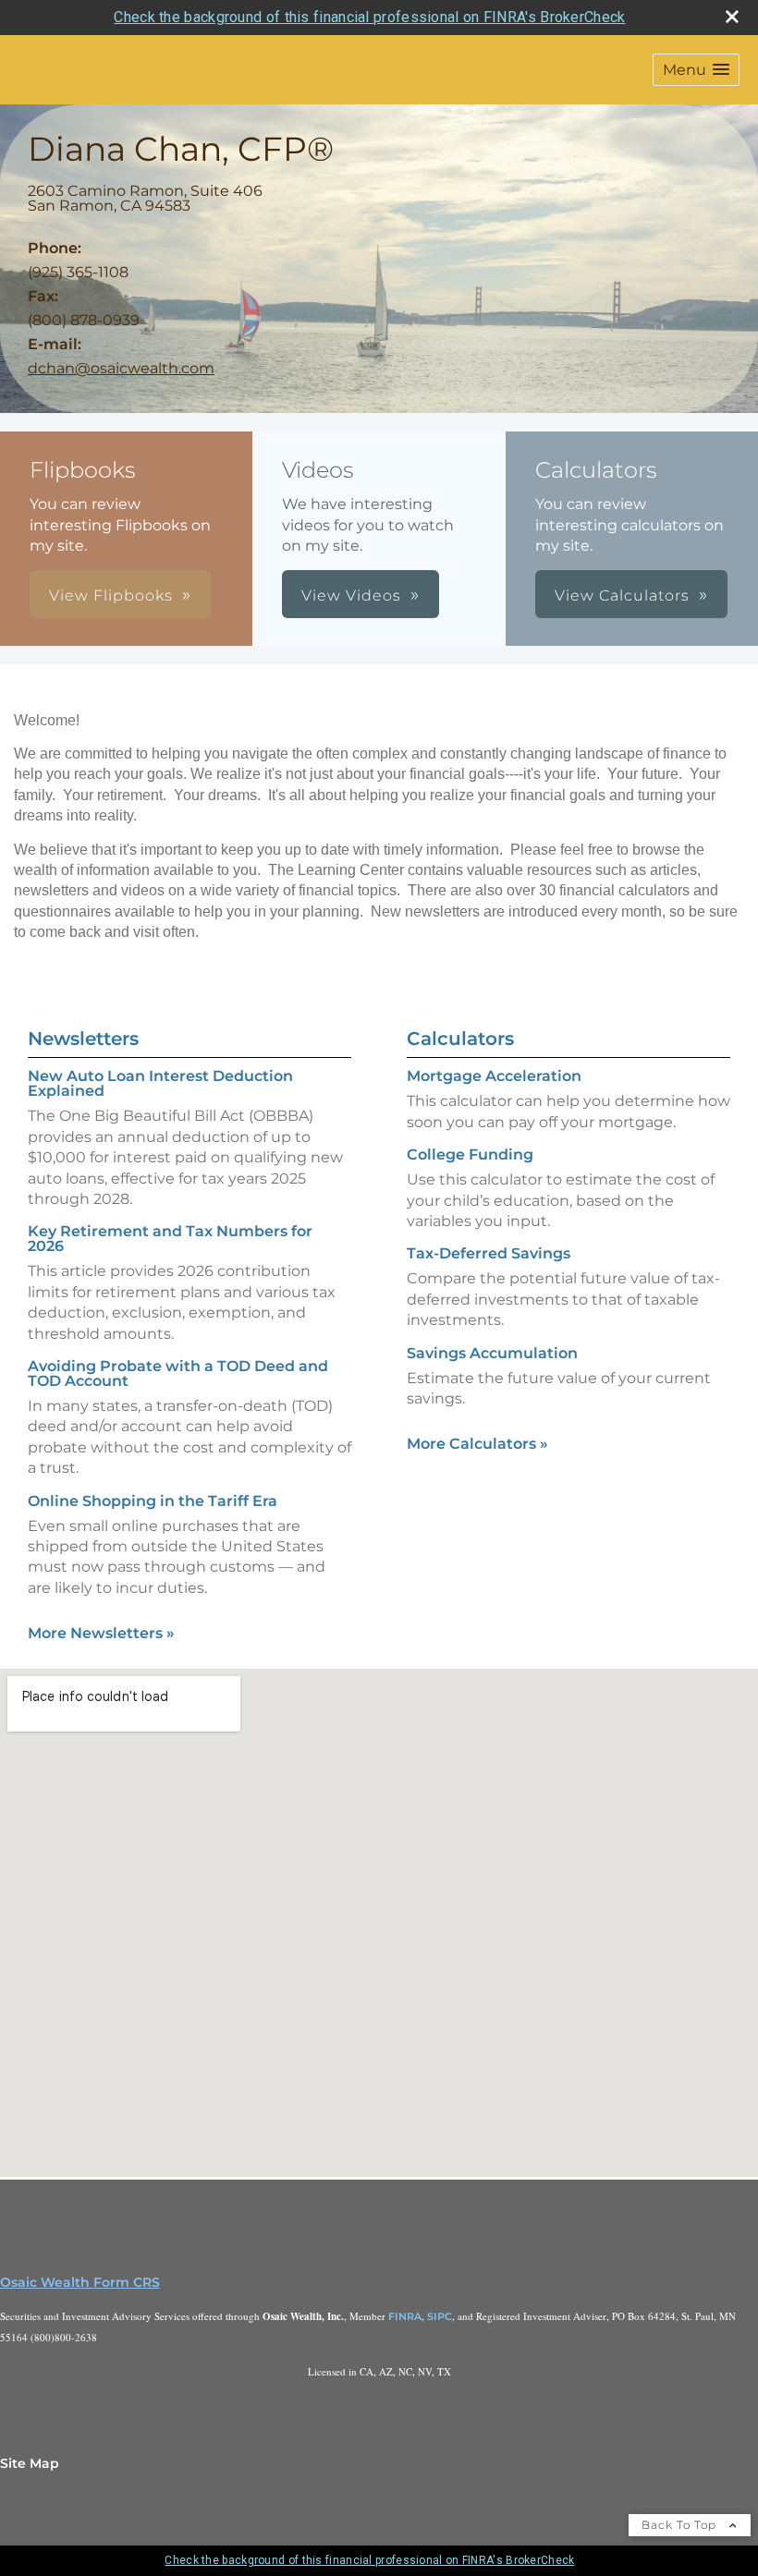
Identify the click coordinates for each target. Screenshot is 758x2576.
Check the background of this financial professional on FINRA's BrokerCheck (369, 17)
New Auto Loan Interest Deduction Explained (160, 1083)
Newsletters (83, 1039)
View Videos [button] (351, 595)
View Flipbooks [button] (111, 595)
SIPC (440, 2316)
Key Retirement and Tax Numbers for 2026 (170, 1239)
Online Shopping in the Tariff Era (153, 1501)
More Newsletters (101, 1633)
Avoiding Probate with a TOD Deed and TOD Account (178, 1373)
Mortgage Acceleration (494, 1076)
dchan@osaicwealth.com (121, 368)
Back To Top (681, 2525)
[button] (696, 70)
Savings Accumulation (492, 1353)
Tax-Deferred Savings (489, 1253)
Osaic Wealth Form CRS (80, 2282)
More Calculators (477, 1444)
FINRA (405, 2316)
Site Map (30, 2463)
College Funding (470, 1154)
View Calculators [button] (622, 595)
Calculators (460, 1039)
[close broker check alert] (732, 17)
